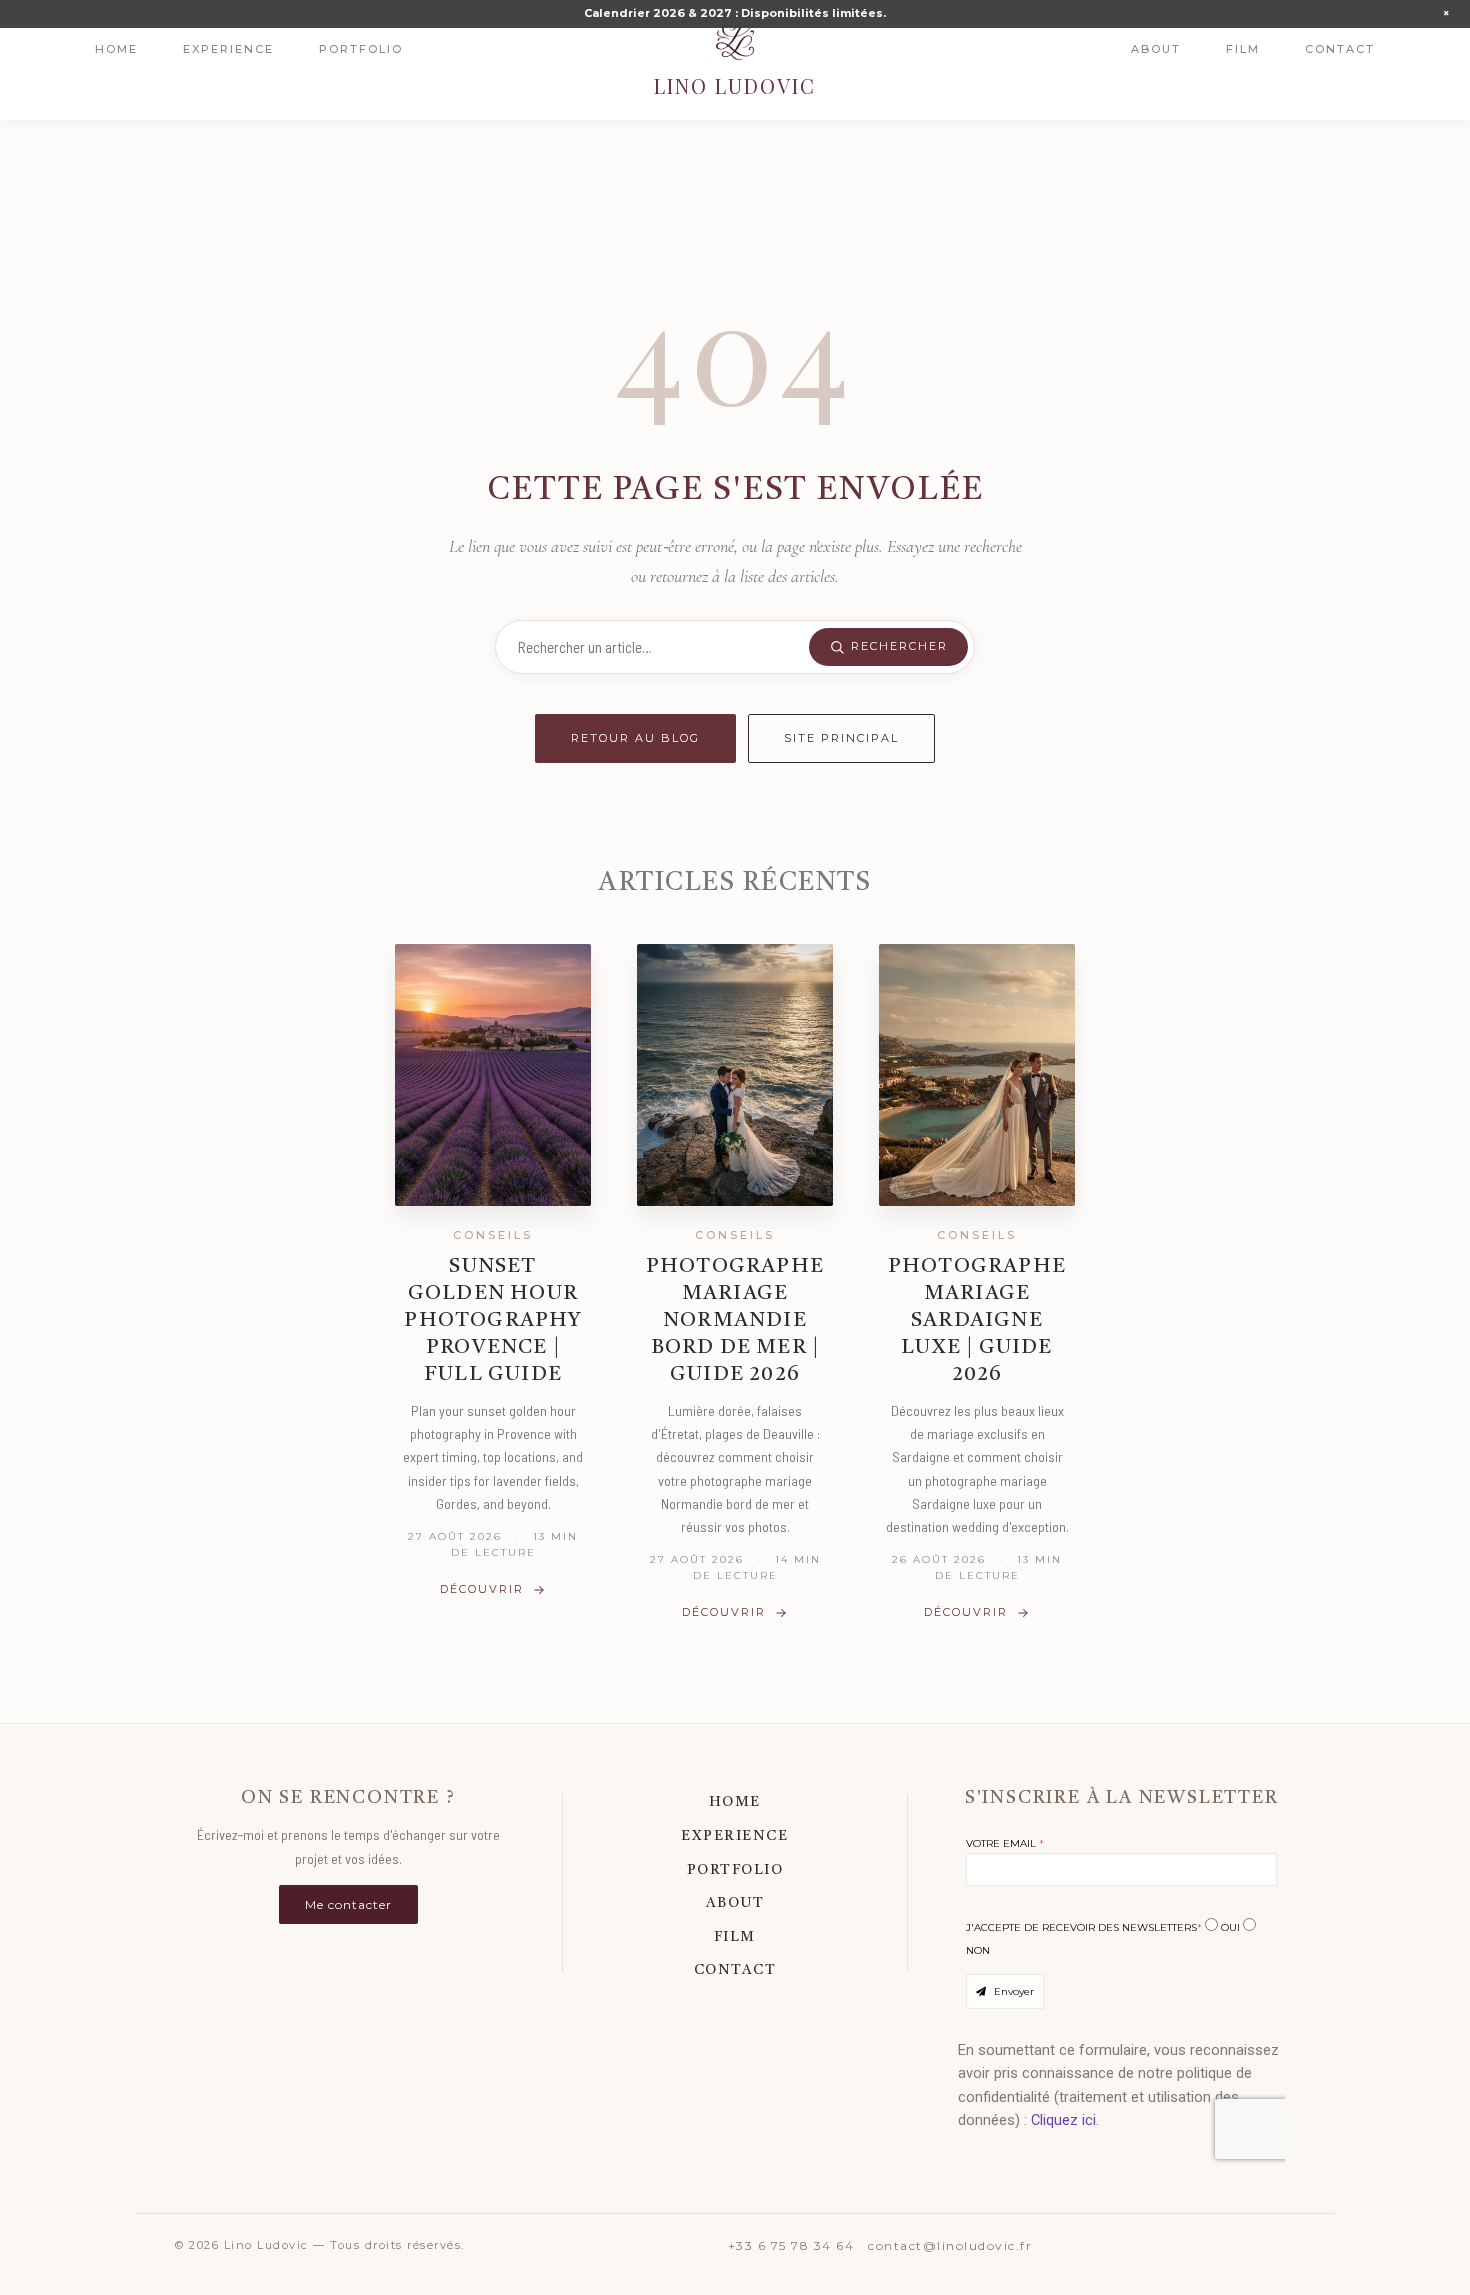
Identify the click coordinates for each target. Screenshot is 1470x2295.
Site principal (841, 738)
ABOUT (735, 1903)
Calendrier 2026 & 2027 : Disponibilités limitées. (735, 13)
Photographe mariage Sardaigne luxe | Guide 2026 (977, 1321)
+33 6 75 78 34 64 (791, 2245)
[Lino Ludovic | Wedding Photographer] (735, 40)
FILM (735, 1937)
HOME (735, 1802)
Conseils (493, 1235)
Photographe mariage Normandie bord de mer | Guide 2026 (735, 1321)
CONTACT (735, 1970)
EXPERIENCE (734, 1836)
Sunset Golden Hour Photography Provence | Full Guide (492, 1321)
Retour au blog (635, 738)
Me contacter (348, 1904)
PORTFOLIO (735, 1870)
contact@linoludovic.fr (950, 2245)
